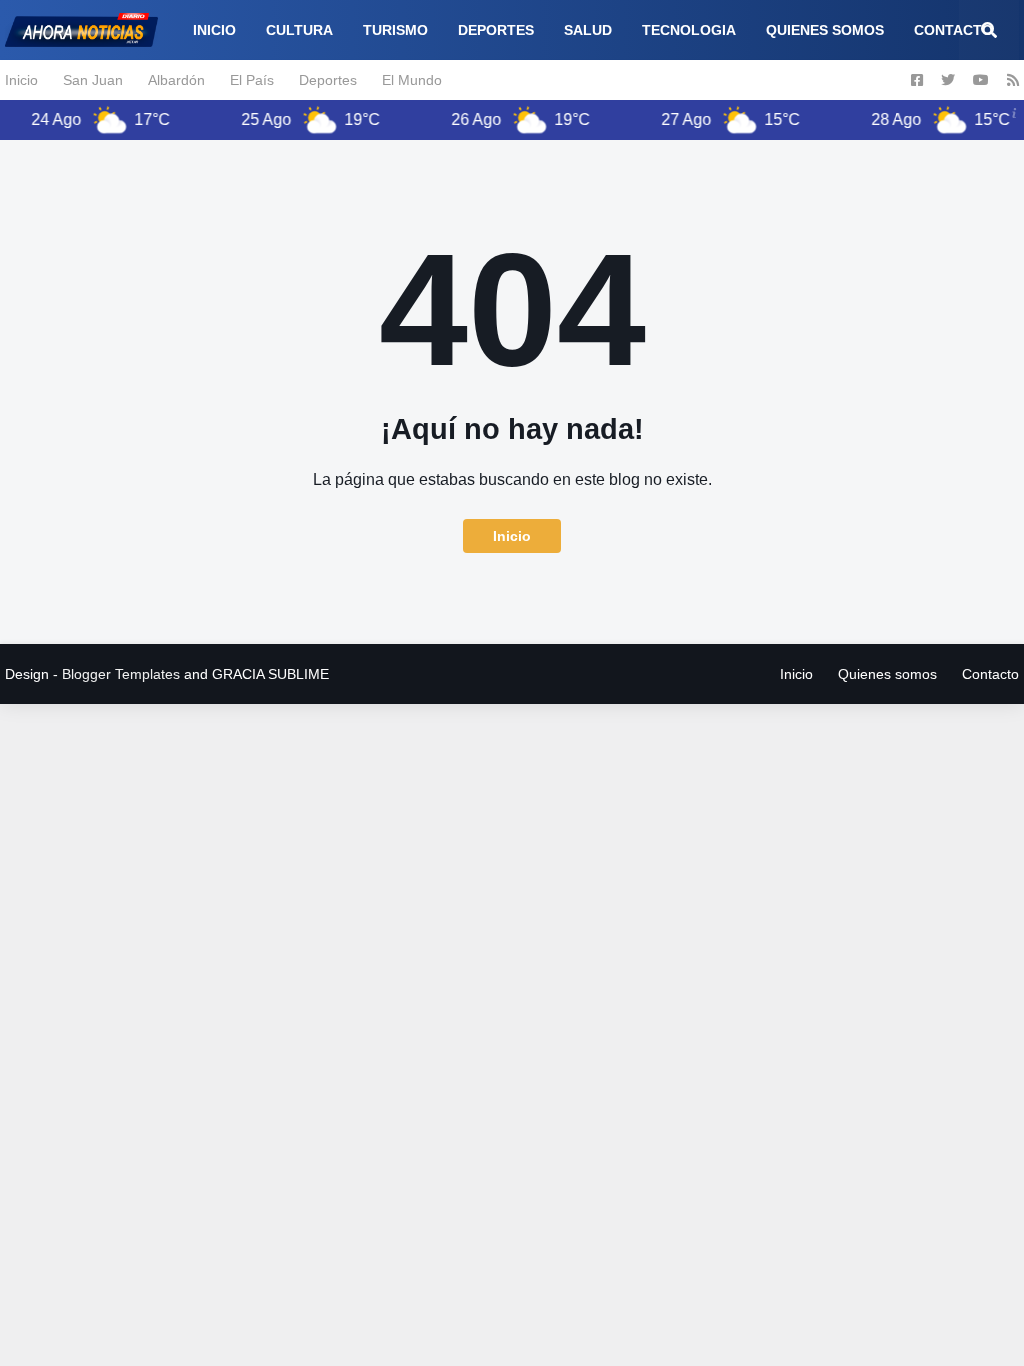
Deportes (328, 80)
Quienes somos (887, 674)
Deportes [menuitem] (496, 30)
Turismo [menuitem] (395, 30)
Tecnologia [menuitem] (689, 30)
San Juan (93, 80)
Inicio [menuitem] (214, 30)
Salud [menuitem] (588, 30)
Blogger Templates (121, 674)
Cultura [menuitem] (299, 30)
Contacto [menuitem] (953, 30)
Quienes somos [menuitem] (825, 30)
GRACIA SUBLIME (270, 674)
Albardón (176, 80)
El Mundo (412, 80)
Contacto (990, 674)
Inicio (21, 80)
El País (252, 80)
